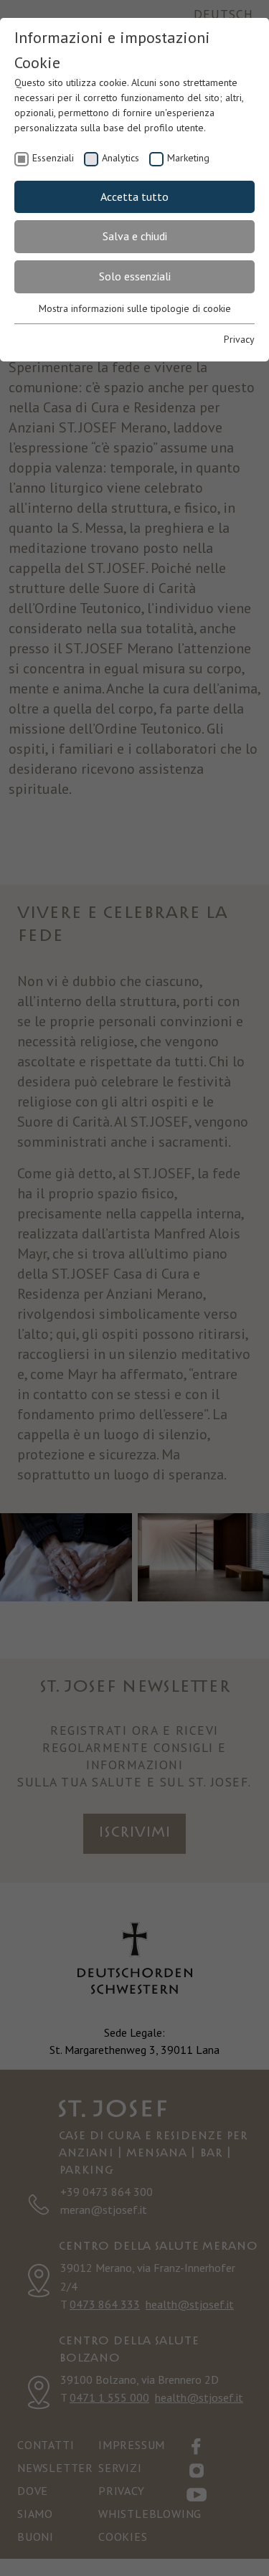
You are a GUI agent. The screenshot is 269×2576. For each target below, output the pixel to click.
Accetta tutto (134, 196)
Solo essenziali (135, 276)
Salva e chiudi (135, 236)
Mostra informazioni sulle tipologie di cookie (135, 308)
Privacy (239, 339)
